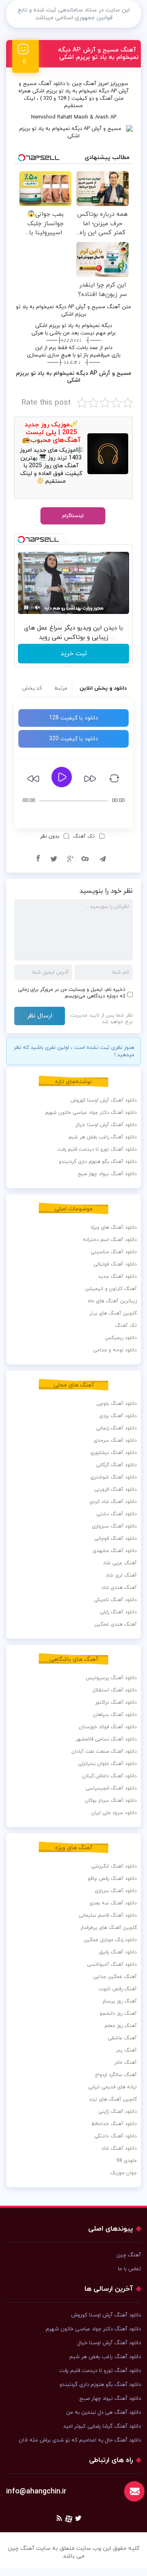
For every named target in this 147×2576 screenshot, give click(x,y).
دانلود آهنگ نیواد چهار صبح (107, 1174)
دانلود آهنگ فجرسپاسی (111, 1788)
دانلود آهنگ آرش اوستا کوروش (104, 1100)
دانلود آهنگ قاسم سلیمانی (108, 1915)
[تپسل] (21, 540)
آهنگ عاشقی (122, 2038)
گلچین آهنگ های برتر (113, 1313)
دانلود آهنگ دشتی (117, 1514)
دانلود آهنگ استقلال (115, 1690)
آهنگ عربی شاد (120, 1563)
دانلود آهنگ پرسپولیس (111, 1678)
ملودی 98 (127, 2161)
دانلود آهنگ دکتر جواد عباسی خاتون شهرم (91, 1113)
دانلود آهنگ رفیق (118, 1952)
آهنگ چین (84, 84)
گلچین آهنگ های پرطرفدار (109, 1928)
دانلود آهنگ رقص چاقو (112, 1879)
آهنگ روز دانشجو (118, 2014)
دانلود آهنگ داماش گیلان (109, 1776)
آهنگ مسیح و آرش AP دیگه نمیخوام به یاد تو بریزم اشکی (98, 54)
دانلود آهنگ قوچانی (116, 1539)
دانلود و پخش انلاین (103, 688)
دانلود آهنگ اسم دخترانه (110, 1240)
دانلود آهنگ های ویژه (114, 1228)
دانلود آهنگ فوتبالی (115, 1264)
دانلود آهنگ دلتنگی (116, 2136)
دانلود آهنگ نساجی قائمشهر (106, 1739)
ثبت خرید (74, 654)
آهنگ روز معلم (121, 2026)
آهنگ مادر (126, 2063)
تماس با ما (129, 2269)
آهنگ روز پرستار (119, 2001)
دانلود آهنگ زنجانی (116, 1428)
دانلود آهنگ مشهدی (115, 1551)
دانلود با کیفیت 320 (73, 739)
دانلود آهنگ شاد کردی (113, 1502)
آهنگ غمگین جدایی (115, 1977)
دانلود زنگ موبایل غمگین (110, 1940)
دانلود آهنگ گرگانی (116, 1465)
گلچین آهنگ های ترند (113, 2099)
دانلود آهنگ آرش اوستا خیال (106, 1125)
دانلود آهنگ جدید (117, 1277)
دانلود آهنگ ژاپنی (118, 2112)
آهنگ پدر (126, 2050)
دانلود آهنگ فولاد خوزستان (108, 1727)
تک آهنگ (84, 836)
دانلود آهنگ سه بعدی (113, 1903)
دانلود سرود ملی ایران (114, 1813)
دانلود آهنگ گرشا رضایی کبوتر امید (102, 2426)
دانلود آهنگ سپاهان (115, 1715)
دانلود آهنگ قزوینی (116, 1490)
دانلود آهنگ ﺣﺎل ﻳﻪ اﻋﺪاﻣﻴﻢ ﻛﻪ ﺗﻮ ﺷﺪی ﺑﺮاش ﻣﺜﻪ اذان (80, 2440)
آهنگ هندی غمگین (116, 1624)
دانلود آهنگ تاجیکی (115, 1600)
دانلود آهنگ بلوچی (117, 1404)
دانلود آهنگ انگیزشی (114, 1866)
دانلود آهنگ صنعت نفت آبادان (104, 1752)
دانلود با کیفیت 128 (73, 718)
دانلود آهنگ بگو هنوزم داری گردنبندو (98, 1162)
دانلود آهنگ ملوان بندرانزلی (107, 1764)
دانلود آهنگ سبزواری (114, 1526)
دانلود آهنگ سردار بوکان (111, 1801)
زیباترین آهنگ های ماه (112, 1301)
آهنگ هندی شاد (119, 1588)
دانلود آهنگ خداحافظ (114, 2124)
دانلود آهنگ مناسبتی (114, 1252)
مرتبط (61, 688)
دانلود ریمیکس (121, 1338)
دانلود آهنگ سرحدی (115, 1440)
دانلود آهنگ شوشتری (114, 1477)
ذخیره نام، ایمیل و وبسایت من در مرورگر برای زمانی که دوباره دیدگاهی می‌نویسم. (72, 993)
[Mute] (38, 607)
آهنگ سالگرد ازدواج (116, 2075)
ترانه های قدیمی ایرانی (112, 2087)
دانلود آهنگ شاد (119, 2148)
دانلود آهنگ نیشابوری (114, 1453)
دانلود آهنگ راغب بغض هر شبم (103, 1137)
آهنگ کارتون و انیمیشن (111, 1289)
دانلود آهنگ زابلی (118, 1612)
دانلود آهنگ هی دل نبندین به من (104, 2412)
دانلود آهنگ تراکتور (116, 1702)
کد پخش (32, 688)
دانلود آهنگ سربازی (116, 1891)
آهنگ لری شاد (121, 1575)
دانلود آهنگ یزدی (118, 1416)
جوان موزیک (124, 2173)
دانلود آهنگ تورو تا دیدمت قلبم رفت (97, 1149)
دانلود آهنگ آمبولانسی (112, 1964)
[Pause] (26, 607)
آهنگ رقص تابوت (118, 1989)
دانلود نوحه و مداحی (115, 1350)
